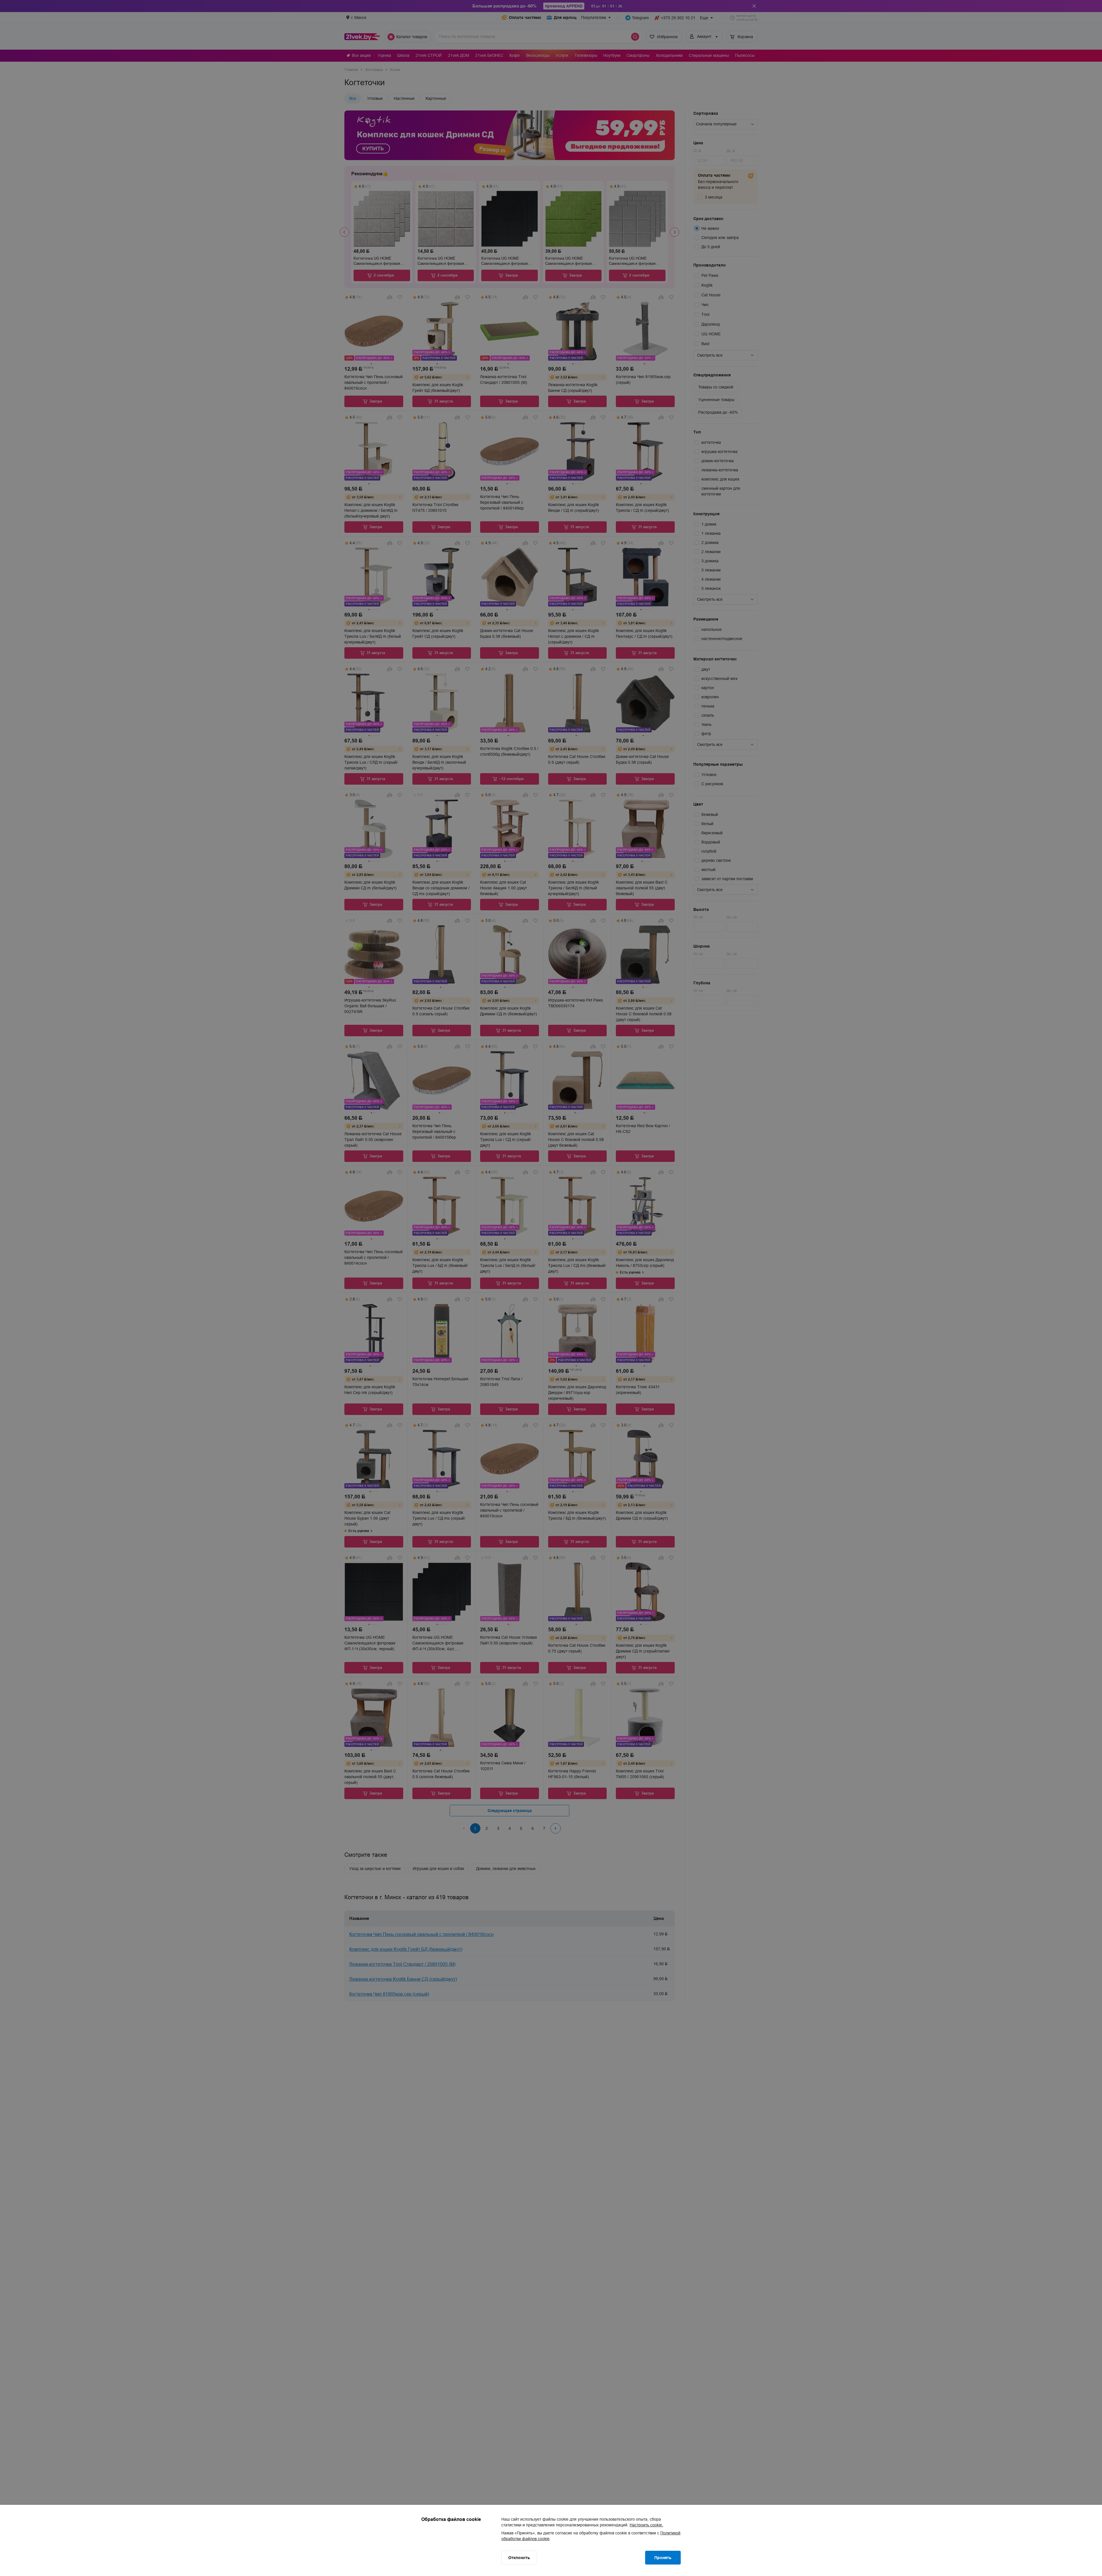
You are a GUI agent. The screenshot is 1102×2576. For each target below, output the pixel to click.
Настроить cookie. (646, 2525)
